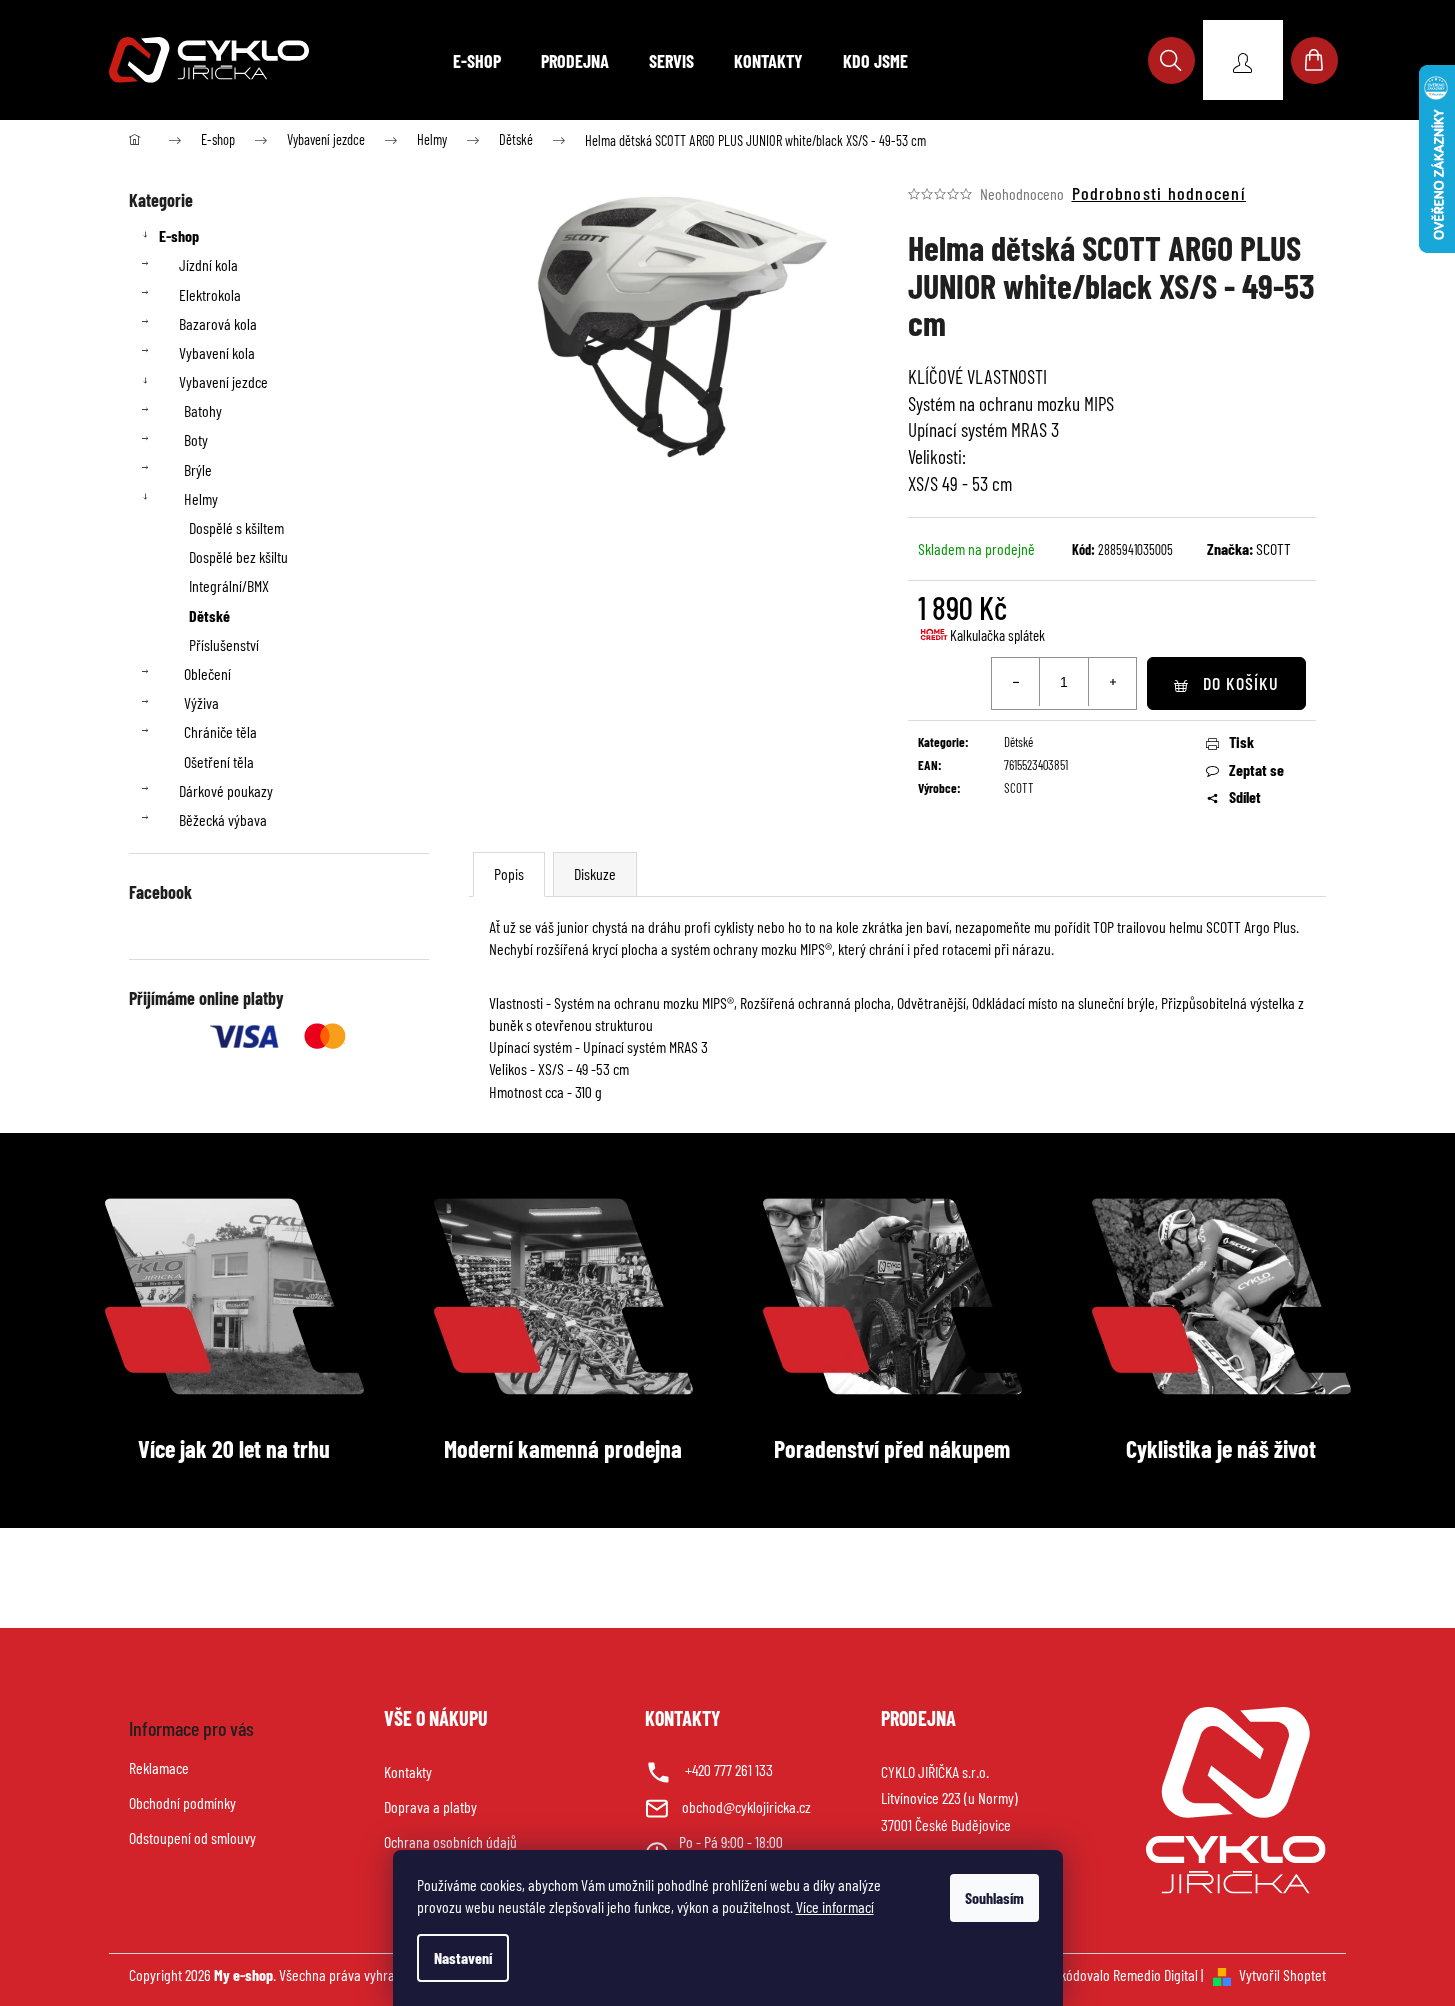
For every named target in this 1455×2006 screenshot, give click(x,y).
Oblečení (207, 673)
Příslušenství (224, 644)
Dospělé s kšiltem (236, 527)
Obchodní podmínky (182, 1802)
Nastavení (463, 1957)
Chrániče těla (220, 731)
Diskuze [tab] (595, 873)
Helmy (201, 498)
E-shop (179, 235)
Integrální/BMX (229, 585)
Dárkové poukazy (226, 790)
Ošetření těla (219, 761)
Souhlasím (994, 1897)
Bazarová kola (218, 323)
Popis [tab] (509, 873)
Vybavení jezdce (223, 381)
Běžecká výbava (223, 819)
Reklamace (159, 1767)
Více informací (835, 1906)
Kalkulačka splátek (997, 635)
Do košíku (1241, 683)
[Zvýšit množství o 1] (1112, 682)
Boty (196, 439)
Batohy (203, 410)
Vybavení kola (217, 352)
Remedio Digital (1155, 1974)
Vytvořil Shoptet (1282, 1974)
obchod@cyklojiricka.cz (746, 1806)
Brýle (198, 469)
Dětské (209, 615)
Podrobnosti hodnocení (1159, 193)
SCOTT (1273, 548)
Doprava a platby (430, 1806)
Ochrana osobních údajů (450, 1841)
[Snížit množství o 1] (1016, 682)
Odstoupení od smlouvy (192, 1837)
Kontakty (408, 1771)
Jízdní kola (208, 264)
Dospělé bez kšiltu (238, 556)
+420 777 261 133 (729, 1769)
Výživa (201, 702)
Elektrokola (210, 294)
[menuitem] (477, 61)
